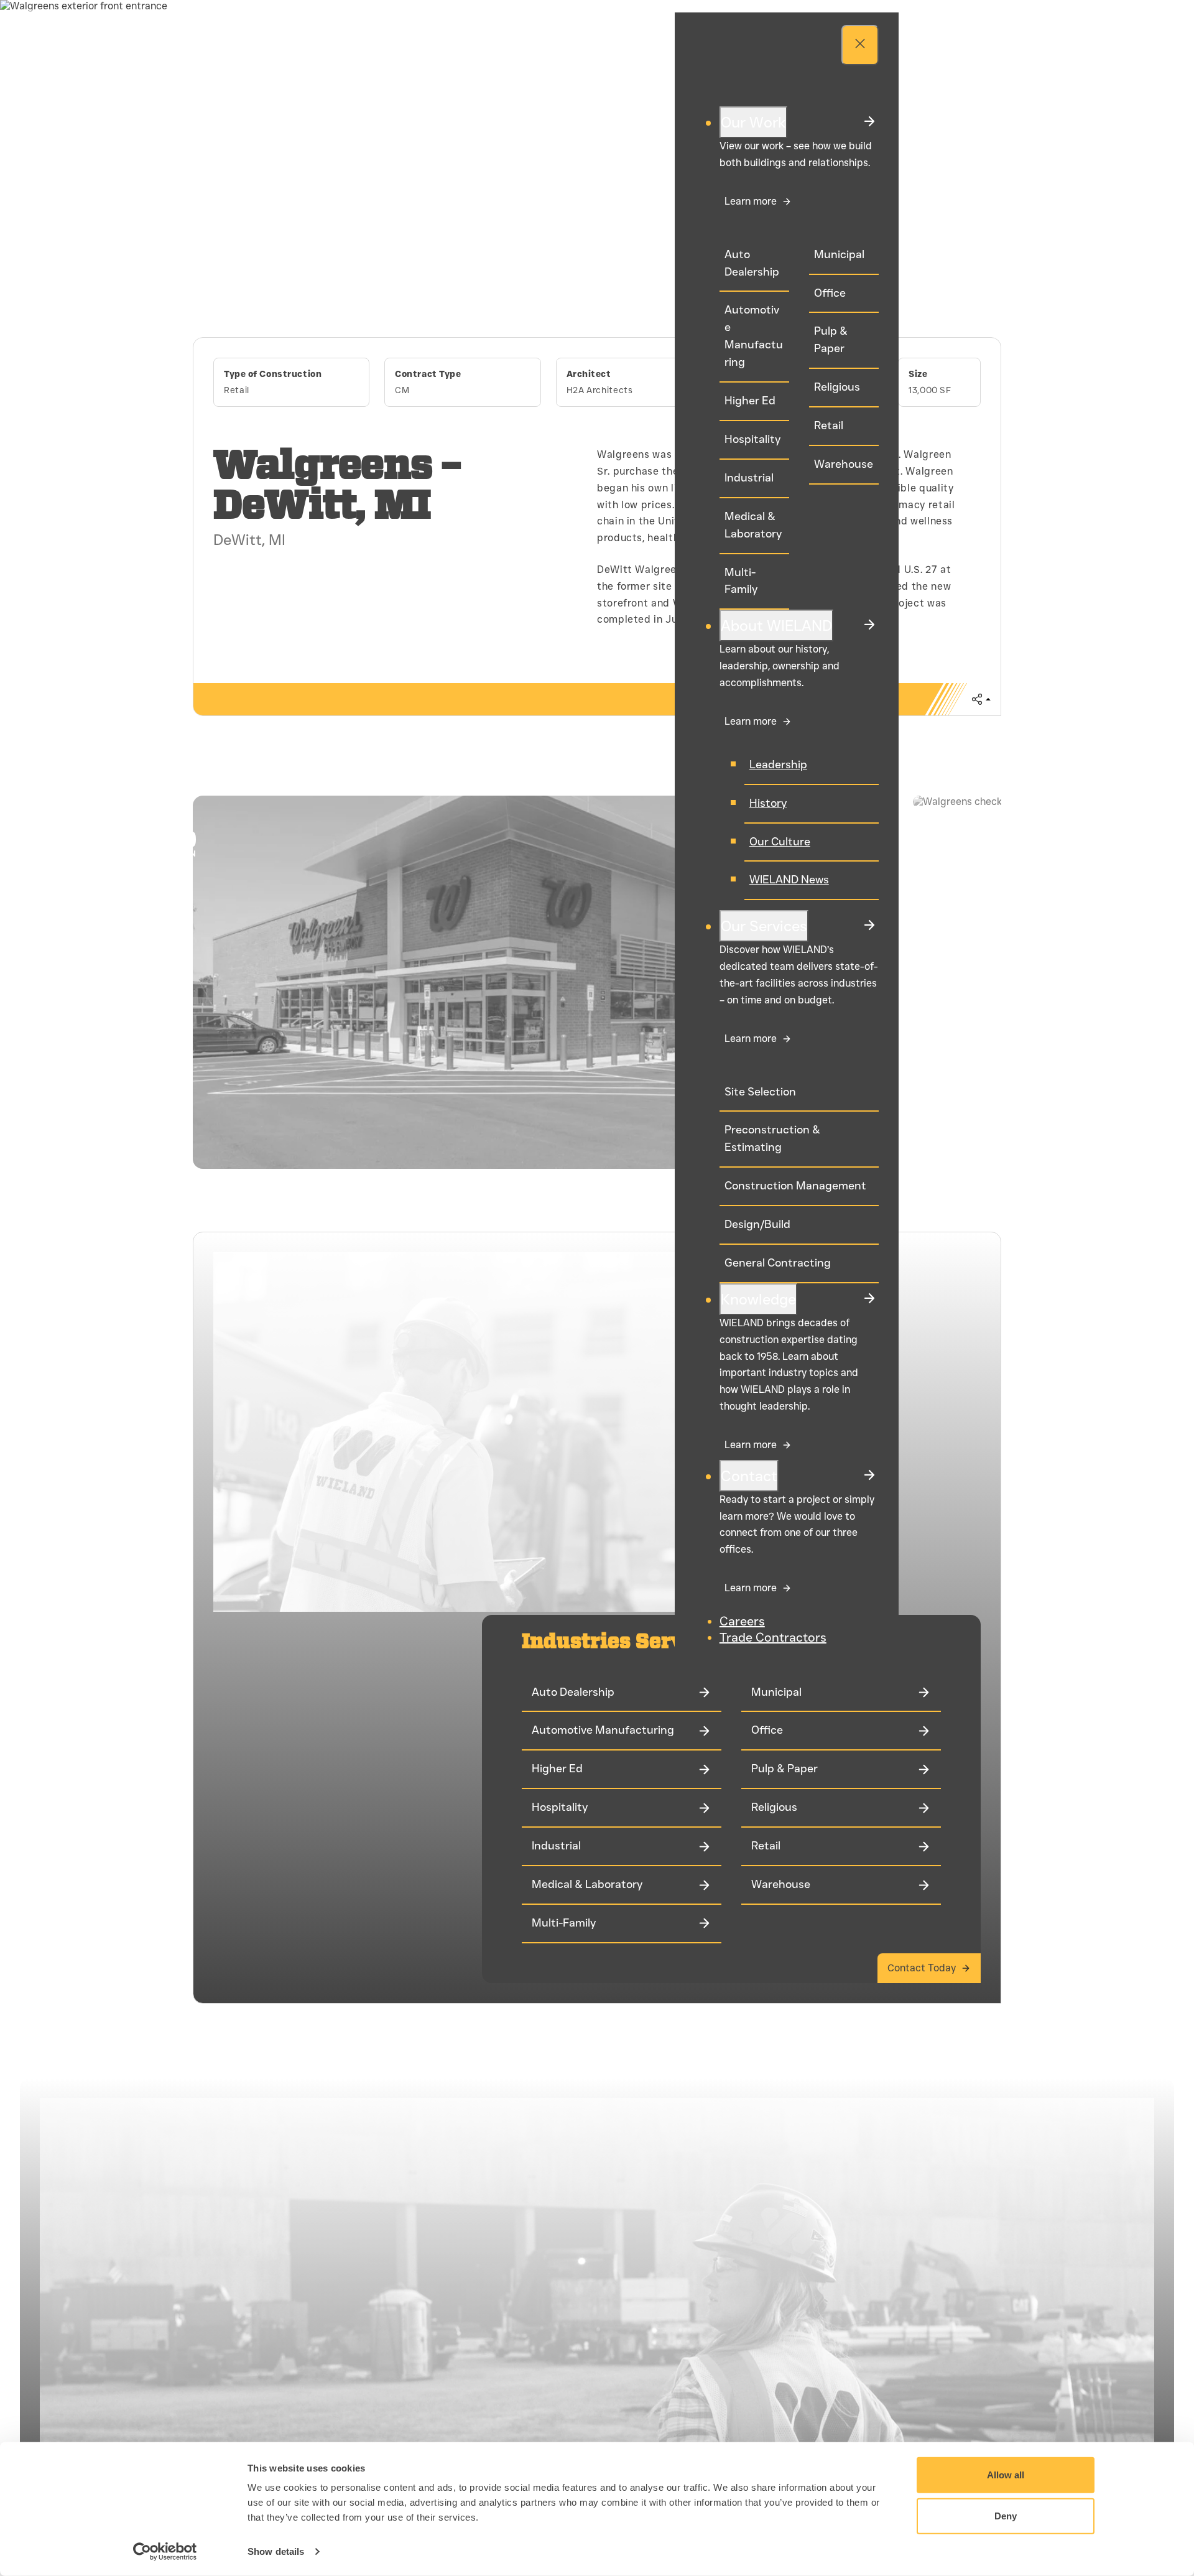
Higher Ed (750, 401)
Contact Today (922, 1968)
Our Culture (780, 842)
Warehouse (844, 464)
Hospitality (752, 439)
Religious (837, 387)
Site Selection (760, 1092)
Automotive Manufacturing (754, 336)
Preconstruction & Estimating (772, 1138)
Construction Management (795, 1186)
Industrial (749, 478)
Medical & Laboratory (753, 525)
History (768, 803)
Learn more (751, 201)
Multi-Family (741, 581)
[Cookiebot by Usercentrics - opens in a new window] (165, 2552)
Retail (829, 425)
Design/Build (757, 1224)
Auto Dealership (752, 263)
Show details (276, 2551)
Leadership (778, 765)
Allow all (1006, 2475)
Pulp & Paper (831, 340)
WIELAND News (789, 880)
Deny (1006, 2515)
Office (830, 293)
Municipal (839, 254)
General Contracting (778, 1263)
